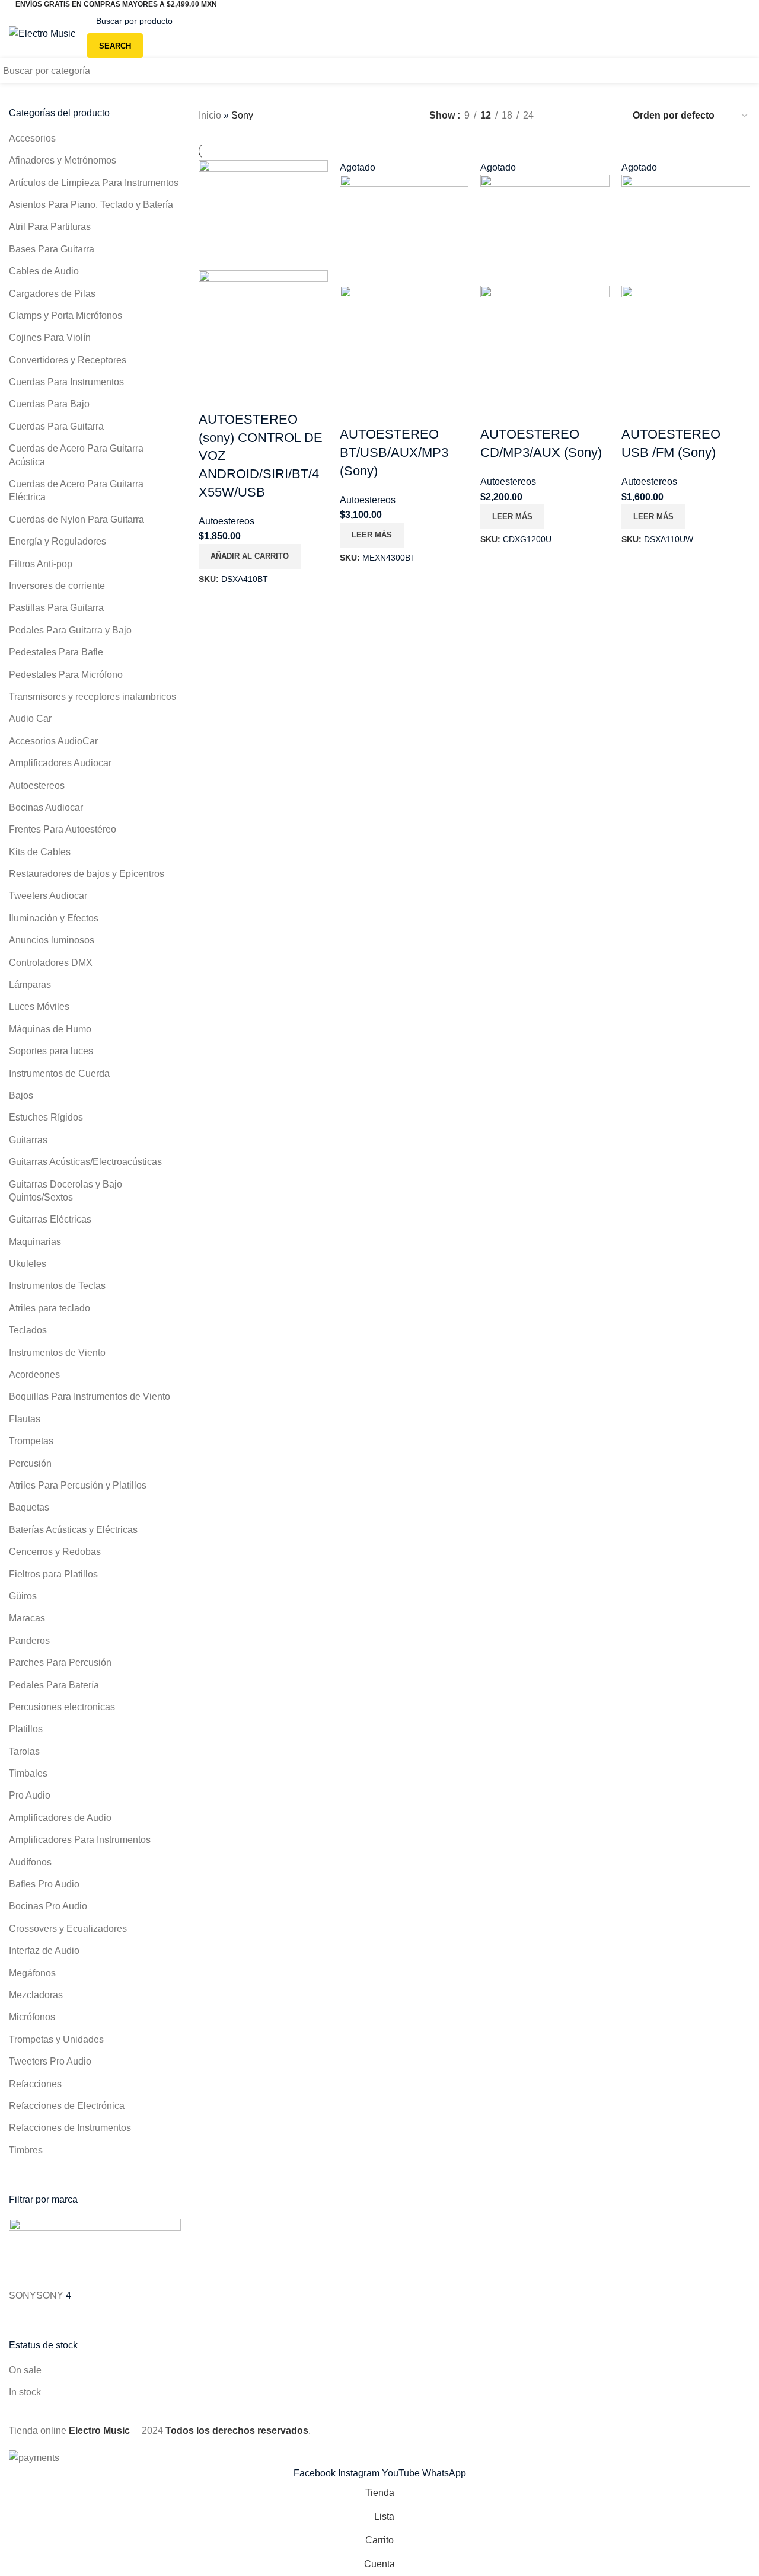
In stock (25, 2392)
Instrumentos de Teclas (57, 1286)
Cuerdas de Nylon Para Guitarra (76, 519)
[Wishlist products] (648, 33)
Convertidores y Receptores (68, 360)
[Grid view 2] (562, 116)
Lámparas (30, 985)
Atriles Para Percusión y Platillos (78, 1485)
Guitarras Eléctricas (50, 1219)
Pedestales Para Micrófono (66, 675)
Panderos (29, 1641)
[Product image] (263, 325)
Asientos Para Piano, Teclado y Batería (91, 205)
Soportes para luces (51, 1051)
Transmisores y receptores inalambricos (93, 697)
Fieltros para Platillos (53, 1574)
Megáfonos (32, 1973)
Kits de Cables (40, 852)
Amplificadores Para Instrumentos (80, 1840)
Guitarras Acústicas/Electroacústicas (85, 1162)
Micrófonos (32, 2017)
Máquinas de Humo (50, 1029)
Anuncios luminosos (52, 940)
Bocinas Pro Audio (48, 1906)
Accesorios (32, 138)
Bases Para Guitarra (52, 249)
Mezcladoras (36, 1995)
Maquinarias (35, 1242)
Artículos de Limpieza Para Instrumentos (94, 183)
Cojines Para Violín (50, 337)
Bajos (21, 1095)
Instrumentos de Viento (57, 1353)
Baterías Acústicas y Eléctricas (73, 1530)
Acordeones (34, 1375)
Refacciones (35, 2084)
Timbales (28, 1773)
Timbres (26, 2150)
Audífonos (30, 1862)
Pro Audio (30, 1795)
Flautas (25, 1419)
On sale (25, 2370)
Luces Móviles (39, 1007)
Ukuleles (28, 1264)
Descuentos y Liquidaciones (676, 71)
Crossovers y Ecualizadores (68, 1929)
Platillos (26, 1729)
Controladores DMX (51, 963)
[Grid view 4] (607, 116)
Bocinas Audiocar (46, 807)
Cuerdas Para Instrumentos (66, 382)
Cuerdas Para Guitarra (56, 426)
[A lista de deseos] (245, 396)
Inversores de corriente (57, 586)
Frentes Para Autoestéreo (63, 829)
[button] (250, 556)
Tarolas (24, 1751)
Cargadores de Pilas (52, 294)
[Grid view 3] (585, 116)
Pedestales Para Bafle (56, 652)
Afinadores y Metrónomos (63, 160)
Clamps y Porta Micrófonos (66, 316)
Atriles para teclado (50, 1308)
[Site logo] (42, 33)
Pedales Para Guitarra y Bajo (70, 630)
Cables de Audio (44, 271)
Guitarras (28, 1140)
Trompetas (31, 1441)
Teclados (28, 1330)
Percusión (30, 1463)
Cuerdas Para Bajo (49, 404)
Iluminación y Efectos (54, 918)
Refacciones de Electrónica (67, 2106)
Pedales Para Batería (54, 1685)
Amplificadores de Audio (60, 1818)
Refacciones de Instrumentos (70, 2128)
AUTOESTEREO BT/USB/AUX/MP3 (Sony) (394, 452)
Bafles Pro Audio (44, 1884)
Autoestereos (37, 785)
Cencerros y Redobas (55, 1552)
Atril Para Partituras (50, 227)
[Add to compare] (213, 396)
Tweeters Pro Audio (50, 2061)
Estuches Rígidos (46, 1117)
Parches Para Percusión (60, 1663)
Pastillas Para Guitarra (56, 608)
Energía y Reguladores (58, 541)
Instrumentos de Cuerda (59, 1073)
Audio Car (30, 719)
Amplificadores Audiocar (60, 763)
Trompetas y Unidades (56, 2039)
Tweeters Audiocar (48, 896)
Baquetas (29, 1507)
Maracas (27, 1618)
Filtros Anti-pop (41, 564)
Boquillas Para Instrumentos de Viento (90, 1396)
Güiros (23, 1596)
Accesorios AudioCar (53, 741)
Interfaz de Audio (44, 1951)
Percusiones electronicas (62, 1707)
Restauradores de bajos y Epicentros (87, 874)
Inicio (210, 115)
